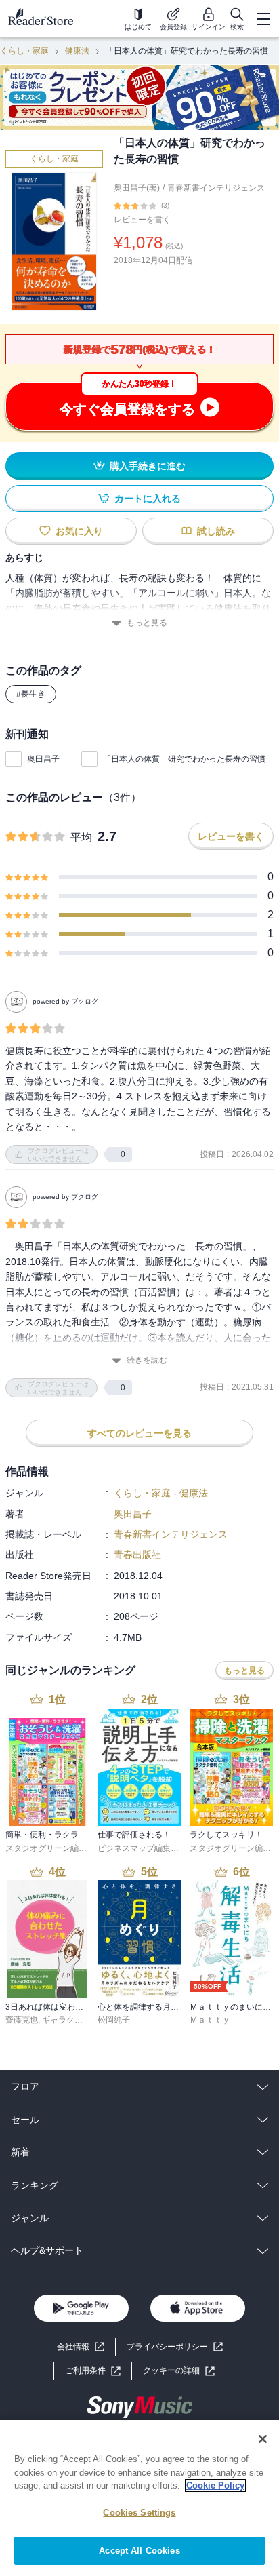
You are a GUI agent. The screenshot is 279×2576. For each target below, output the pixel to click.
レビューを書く (142, 220)
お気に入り (79, 531)
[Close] (263, 2439)
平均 (81, 837)
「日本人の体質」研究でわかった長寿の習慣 (184, 759)
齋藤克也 (22, 2020)
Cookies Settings (139, 2513)
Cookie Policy (215, 2485)
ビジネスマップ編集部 (138, 1848)
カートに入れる (148, 499)
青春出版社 (137, 1555)
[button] (179, 2371)
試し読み (216, 531)
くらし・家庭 (24, 51)
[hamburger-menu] (263, 19)
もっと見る (147, 623)
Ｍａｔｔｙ (210, 2020)
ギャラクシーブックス (83, 2020)
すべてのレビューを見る (139, 1433)
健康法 (77, 51)
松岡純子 (114, 2020)
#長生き (31, 694)
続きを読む (147, 1360)
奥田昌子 (43, 759)
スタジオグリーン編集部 (50, 1848)
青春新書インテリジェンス (216, 188)
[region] (139, 2498)
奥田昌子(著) (137, 188)
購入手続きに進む (148, 466)
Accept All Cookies (139, 2551)
